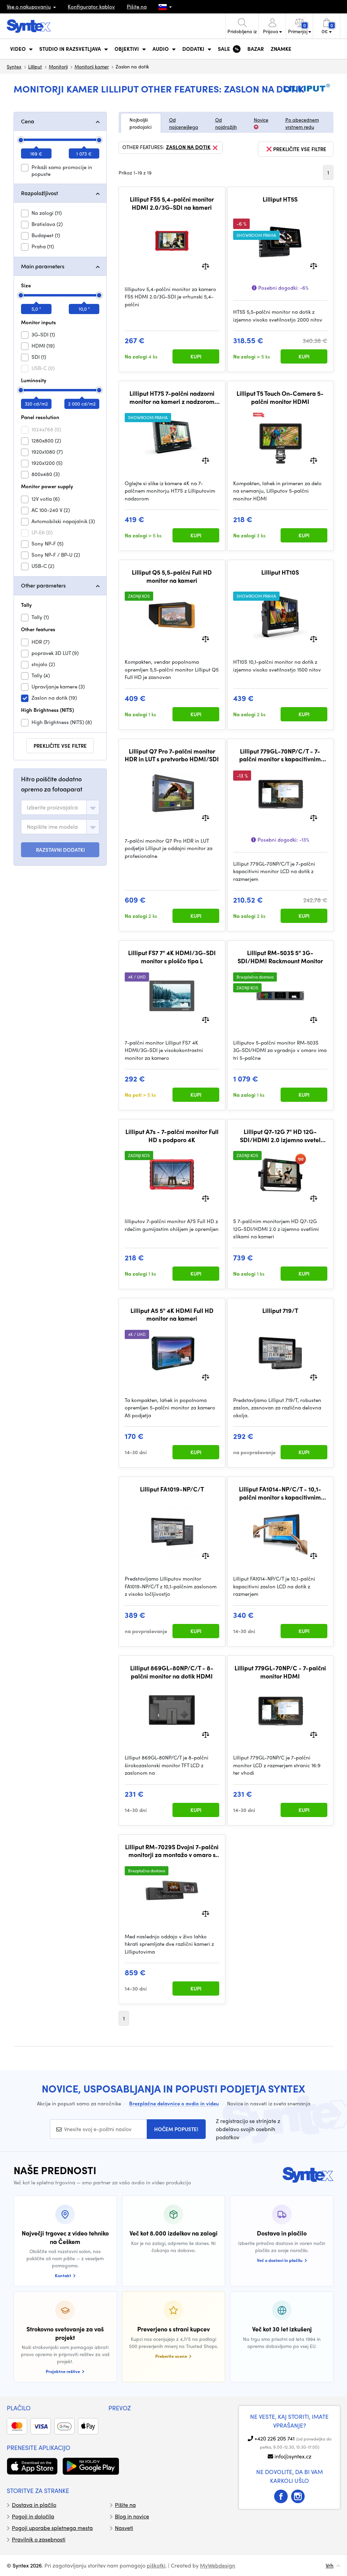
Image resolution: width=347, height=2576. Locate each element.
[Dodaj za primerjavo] (206, 265)
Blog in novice (132, 2516)
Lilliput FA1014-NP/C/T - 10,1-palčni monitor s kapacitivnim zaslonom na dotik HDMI (280, 1493)
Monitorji (58, 66)
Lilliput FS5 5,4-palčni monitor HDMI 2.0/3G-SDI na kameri (172, 203)
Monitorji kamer (92, 66)
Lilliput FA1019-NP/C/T (172, 1489)
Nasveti (124, 2528)
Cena (28, 121)
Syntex (14, 66)
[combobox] (60, 807)
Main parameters (43, 266)
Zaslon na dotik (188, 147)
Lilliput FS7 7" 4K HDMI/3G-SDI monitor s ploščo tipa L (172, 957)
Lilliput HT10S (280, 572)
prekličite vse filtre (60, 746)
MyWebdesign (218, 2565)
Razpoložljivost (39, 193)
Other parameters (43, 585)
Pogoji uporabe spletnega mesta (52, 2528)
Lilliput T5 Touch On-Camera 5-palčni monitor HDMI (280, 397)
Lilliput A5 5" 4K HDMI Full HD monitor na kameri (172, 1314)
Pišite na (137, 6)
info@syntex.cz (293, 2456)
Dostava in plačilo (34, 2505)
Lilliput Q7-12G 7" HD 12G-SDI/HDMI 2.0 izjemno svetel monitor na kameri (280, 1136)
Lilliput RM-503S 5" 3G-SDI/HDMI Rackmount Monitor (280, 957)
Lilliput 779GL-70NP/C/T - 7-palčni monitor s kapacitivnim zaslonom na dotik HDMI (280, 755)
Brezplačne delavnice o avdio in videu (174, 2103)
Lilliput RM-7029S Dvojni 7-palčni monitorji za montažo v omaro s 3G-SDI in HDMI (172, 1851)
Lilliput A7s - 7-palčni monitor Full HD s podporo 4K (172, 1136)
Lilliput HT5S (280, 199)
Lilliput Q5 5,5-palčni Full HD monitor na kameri (172, 576)
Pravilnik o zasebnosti (39, 2539)
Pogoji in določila (33, 2516)
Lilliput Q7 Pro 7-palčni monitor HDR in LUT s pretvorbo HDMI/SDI (172, 755)
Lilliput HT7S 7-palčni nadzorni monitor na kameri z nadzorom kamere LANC (172, 397)
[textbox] (52, 807)
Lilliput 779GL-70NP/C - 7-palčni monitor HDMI (280, 1672)
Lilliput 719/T (280, 1311)
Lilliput (35, 66)
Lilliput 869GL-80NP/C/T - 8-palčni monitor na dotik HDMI (172, 1672)
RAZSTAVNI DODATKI (60, 850)
